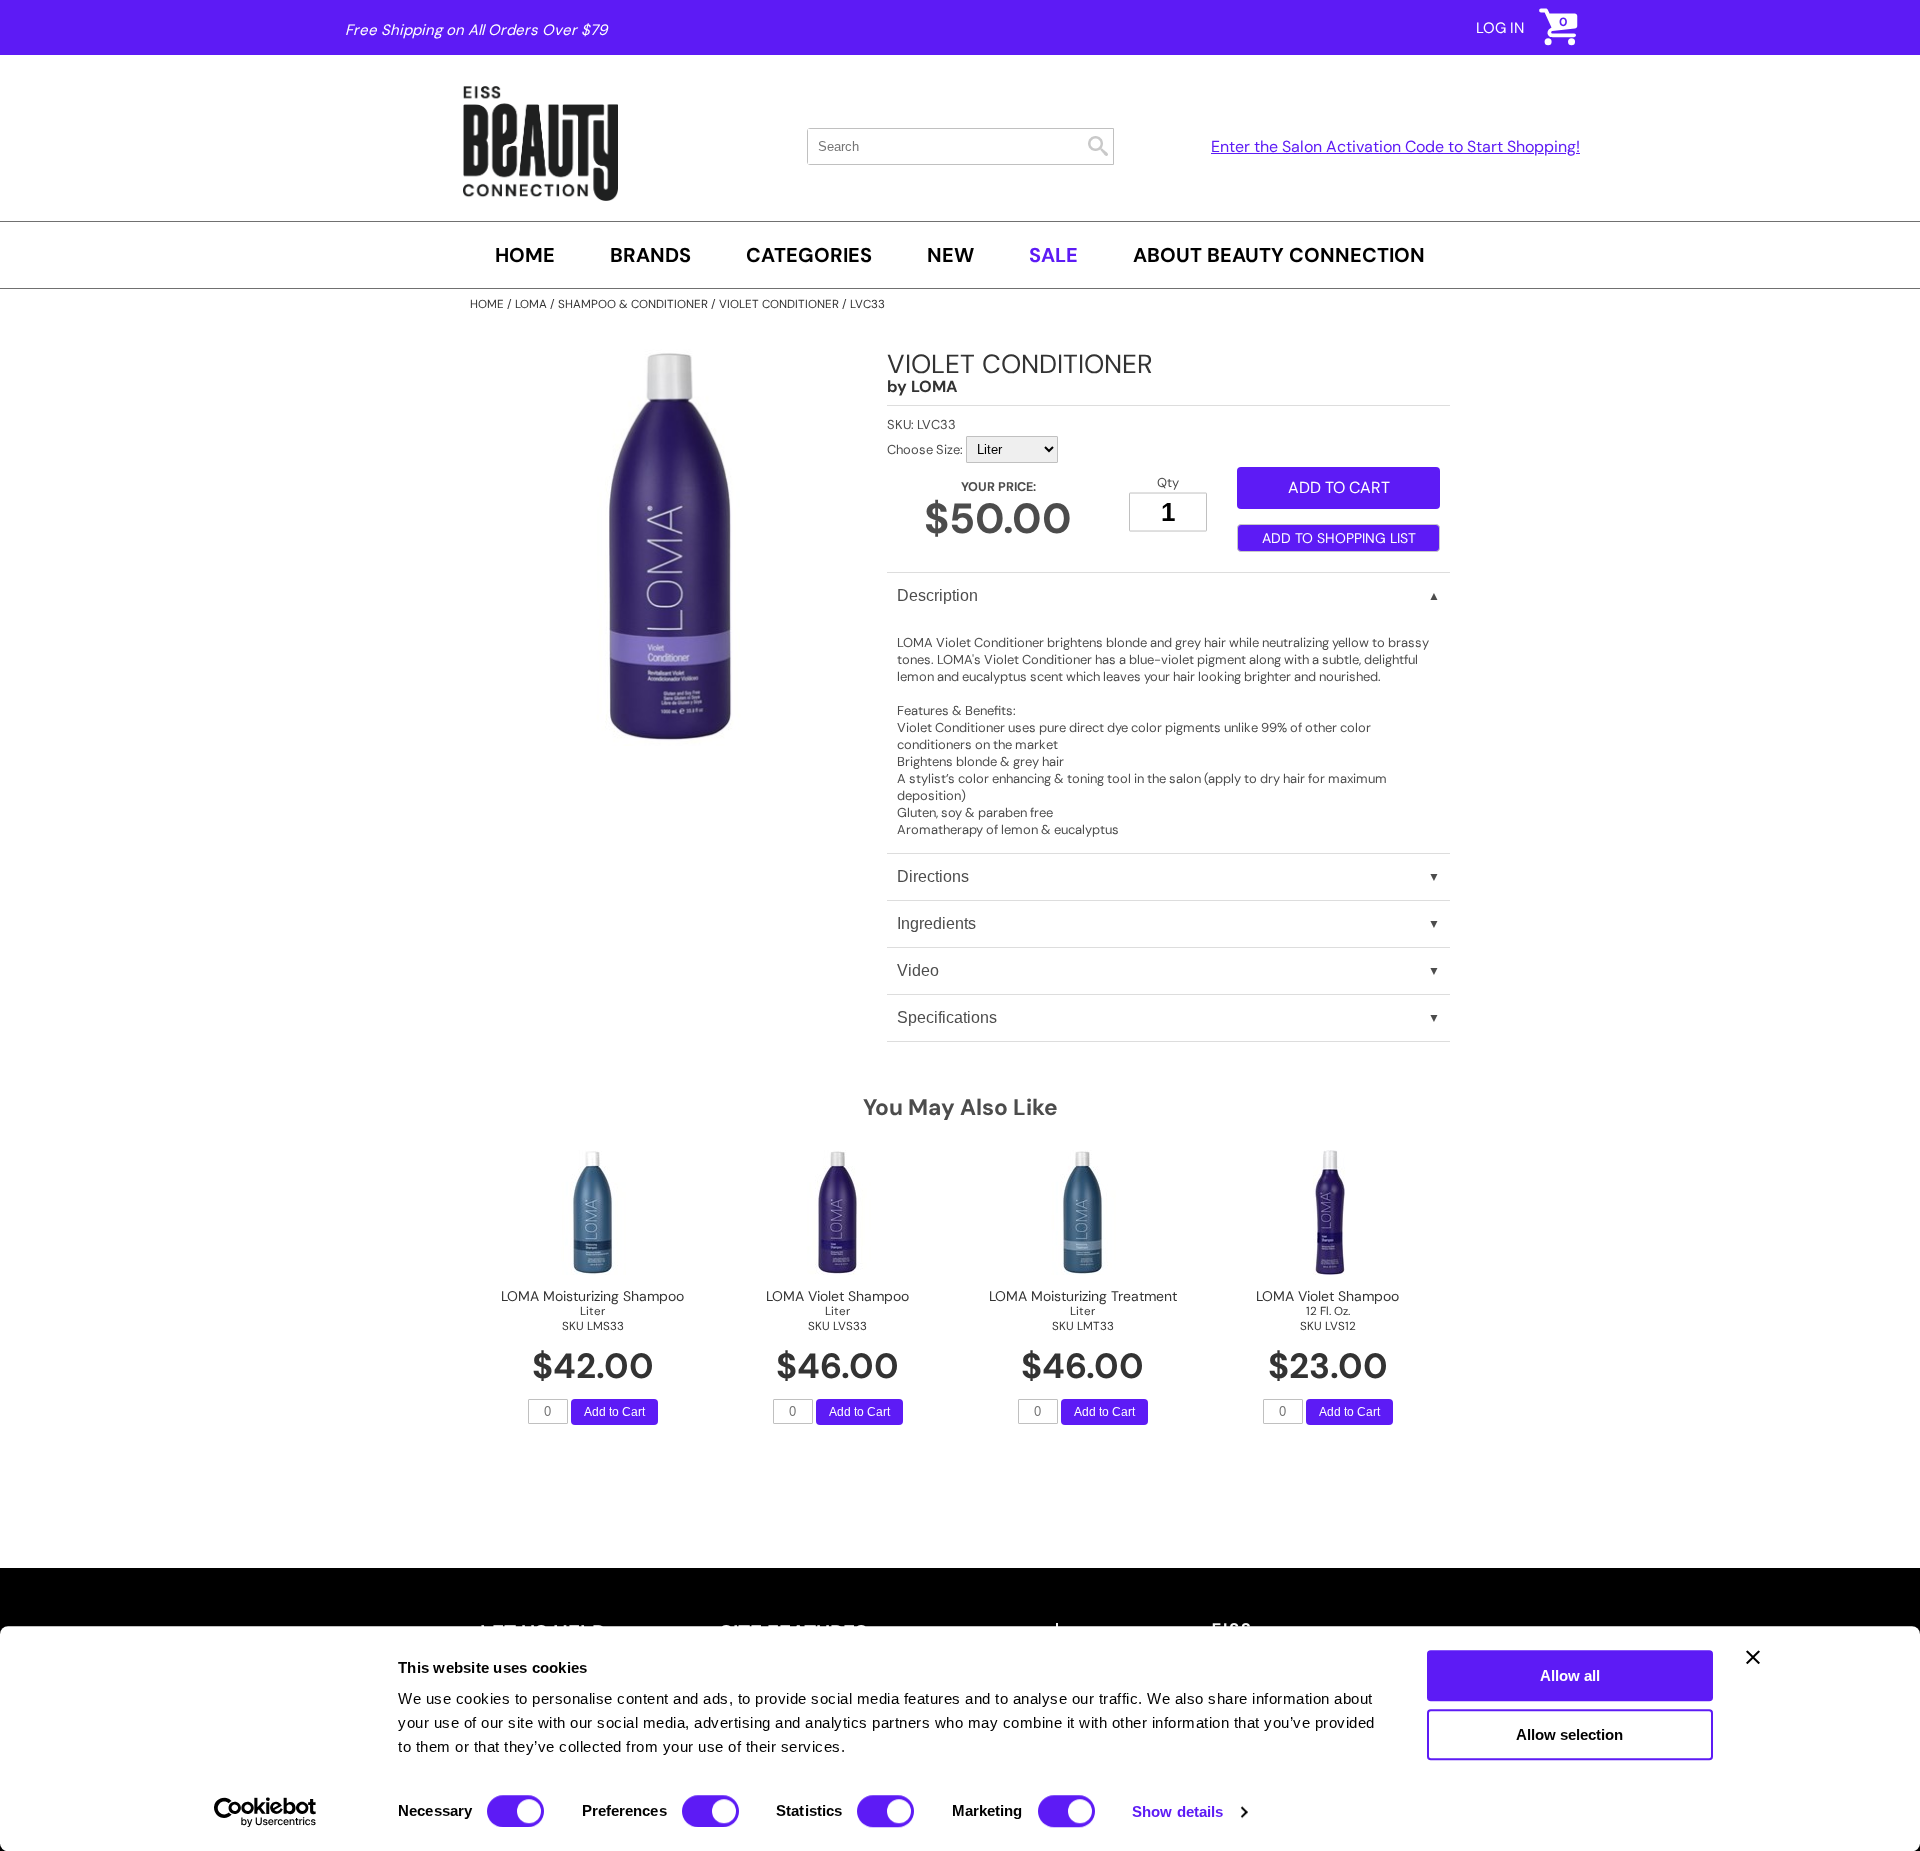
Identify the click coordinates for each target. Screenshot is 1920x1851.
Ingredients (936, 923)
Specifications (947, 1017)
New (950, 255)
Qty (1168, 482)
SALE (1053, 255)
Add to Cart (614, 1412)
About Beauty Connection (1279, 255)
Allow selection (1569, 1734)
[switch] (710, 1811)
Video (918, 970)
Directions (933, 876)
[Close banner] (1753, 1657)
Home (525, 255)
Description (937, 595)
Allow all (1570, 1675)
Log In (1500, 28)
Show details (1177, 1811)
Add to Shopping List (1339, 538)
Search (1098, 146)
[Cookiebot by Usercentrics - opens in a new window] (265, 1812)
